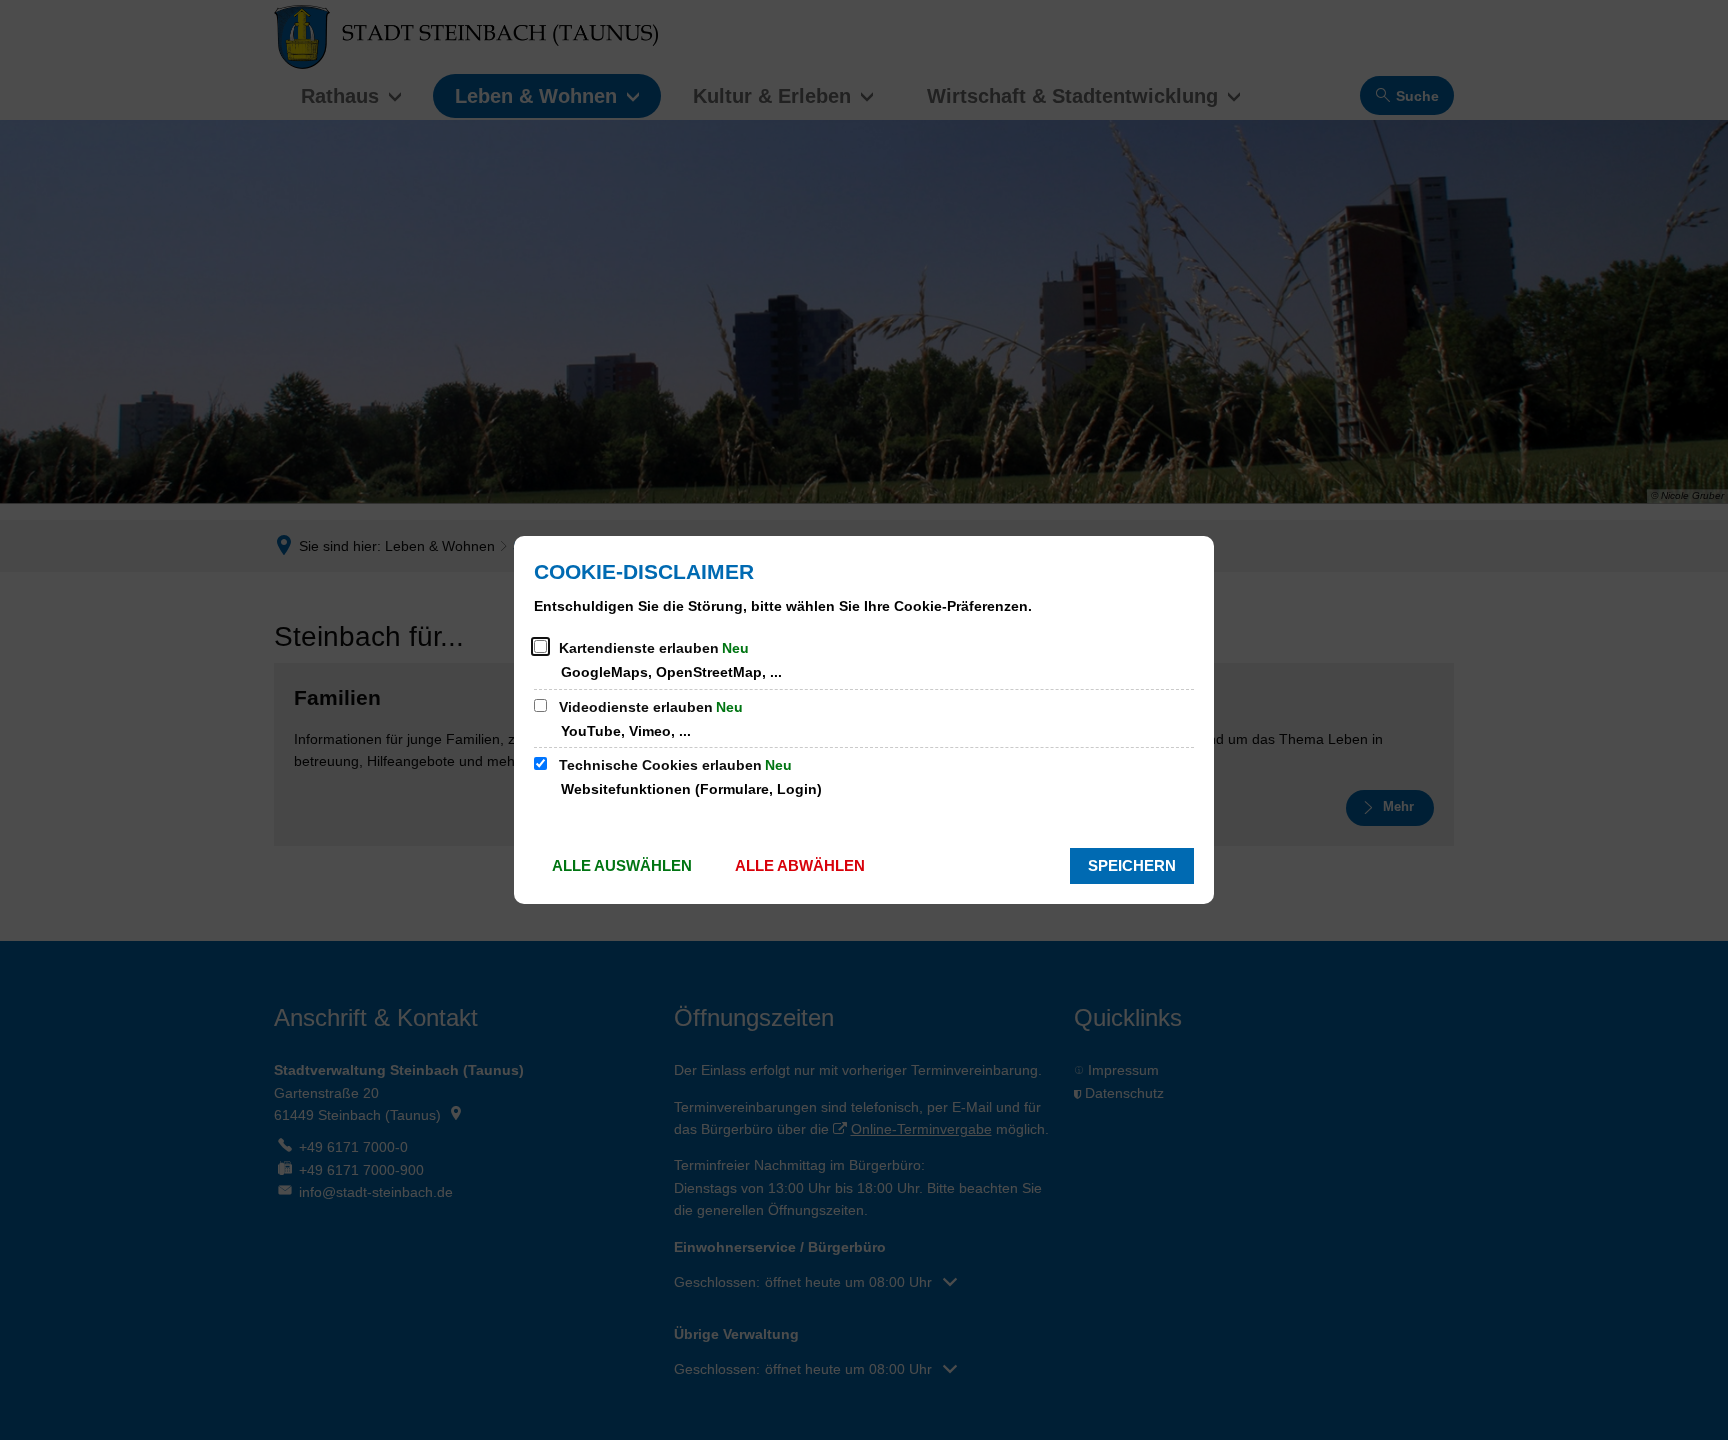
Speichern (1132, 865)
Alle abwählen (800, 865)
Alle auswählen (622, 865)
